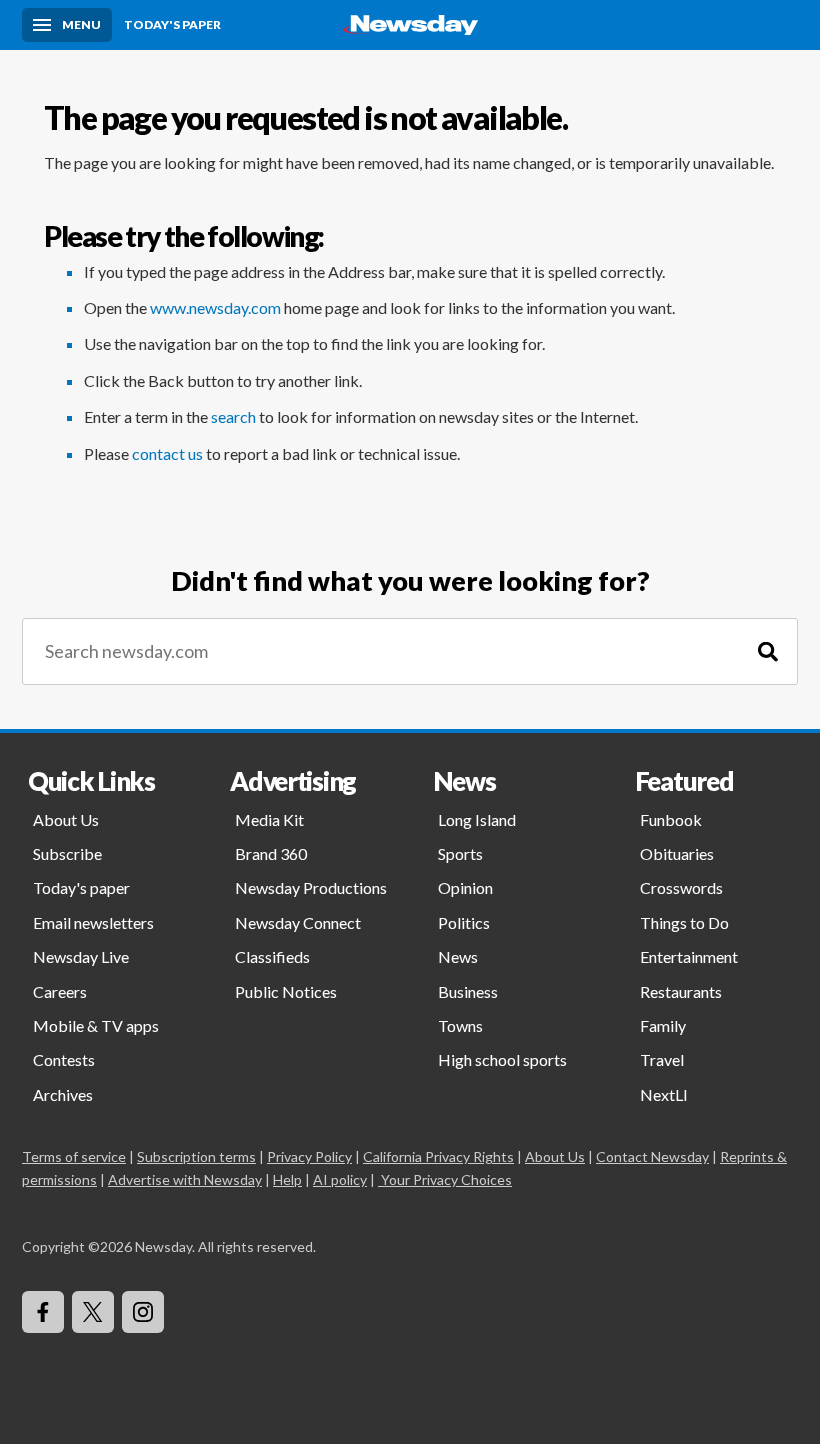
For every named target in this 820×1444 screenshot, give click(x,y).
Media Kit (269, 819)
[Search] (768, 651)
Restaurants (681, 991)
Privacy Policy (309, 1156)
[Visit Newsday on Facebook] (43, 1312)
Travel (662, 1059)
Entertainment (689, 956)
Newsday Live (81, 956)
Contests (64, 1059)
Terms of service (74, 1156)
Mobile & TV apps (96, 1025)
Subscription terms (196, 1156)
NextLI (664, 1094)
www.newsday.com (215, 307)
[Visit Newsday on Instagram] (143, 1312)
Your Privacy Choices (446, 1179)
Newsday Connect (298, 922)
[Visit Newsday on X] (93, 1312)
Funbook (671, 819)
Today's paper (81, 887)
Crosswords (681, 887)
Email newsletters (93, 922)
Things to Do (684, 922)
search (233, 416)
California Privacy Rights (438, 1156)
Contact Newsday (652, 1156)
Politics (464, 922)
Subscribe (67, 853)
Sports (460, 853)
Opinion (465, 887)
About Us (66, 819)
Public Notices (286, 991)
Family (663, 1025)
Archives (63, 1094)
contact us (167, 453)
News (458, 956)
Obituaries (677, 853)
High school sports (502, 1059)
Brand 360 (271, 853)
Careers (60, 991)
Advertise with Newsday (185, 1179)
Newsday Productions (311, 887)
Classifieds (272, 956)
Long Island (477, 819)
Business (468, 991)
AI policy (340, 1179)
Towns (460, 1025)
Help (287, 1179)
